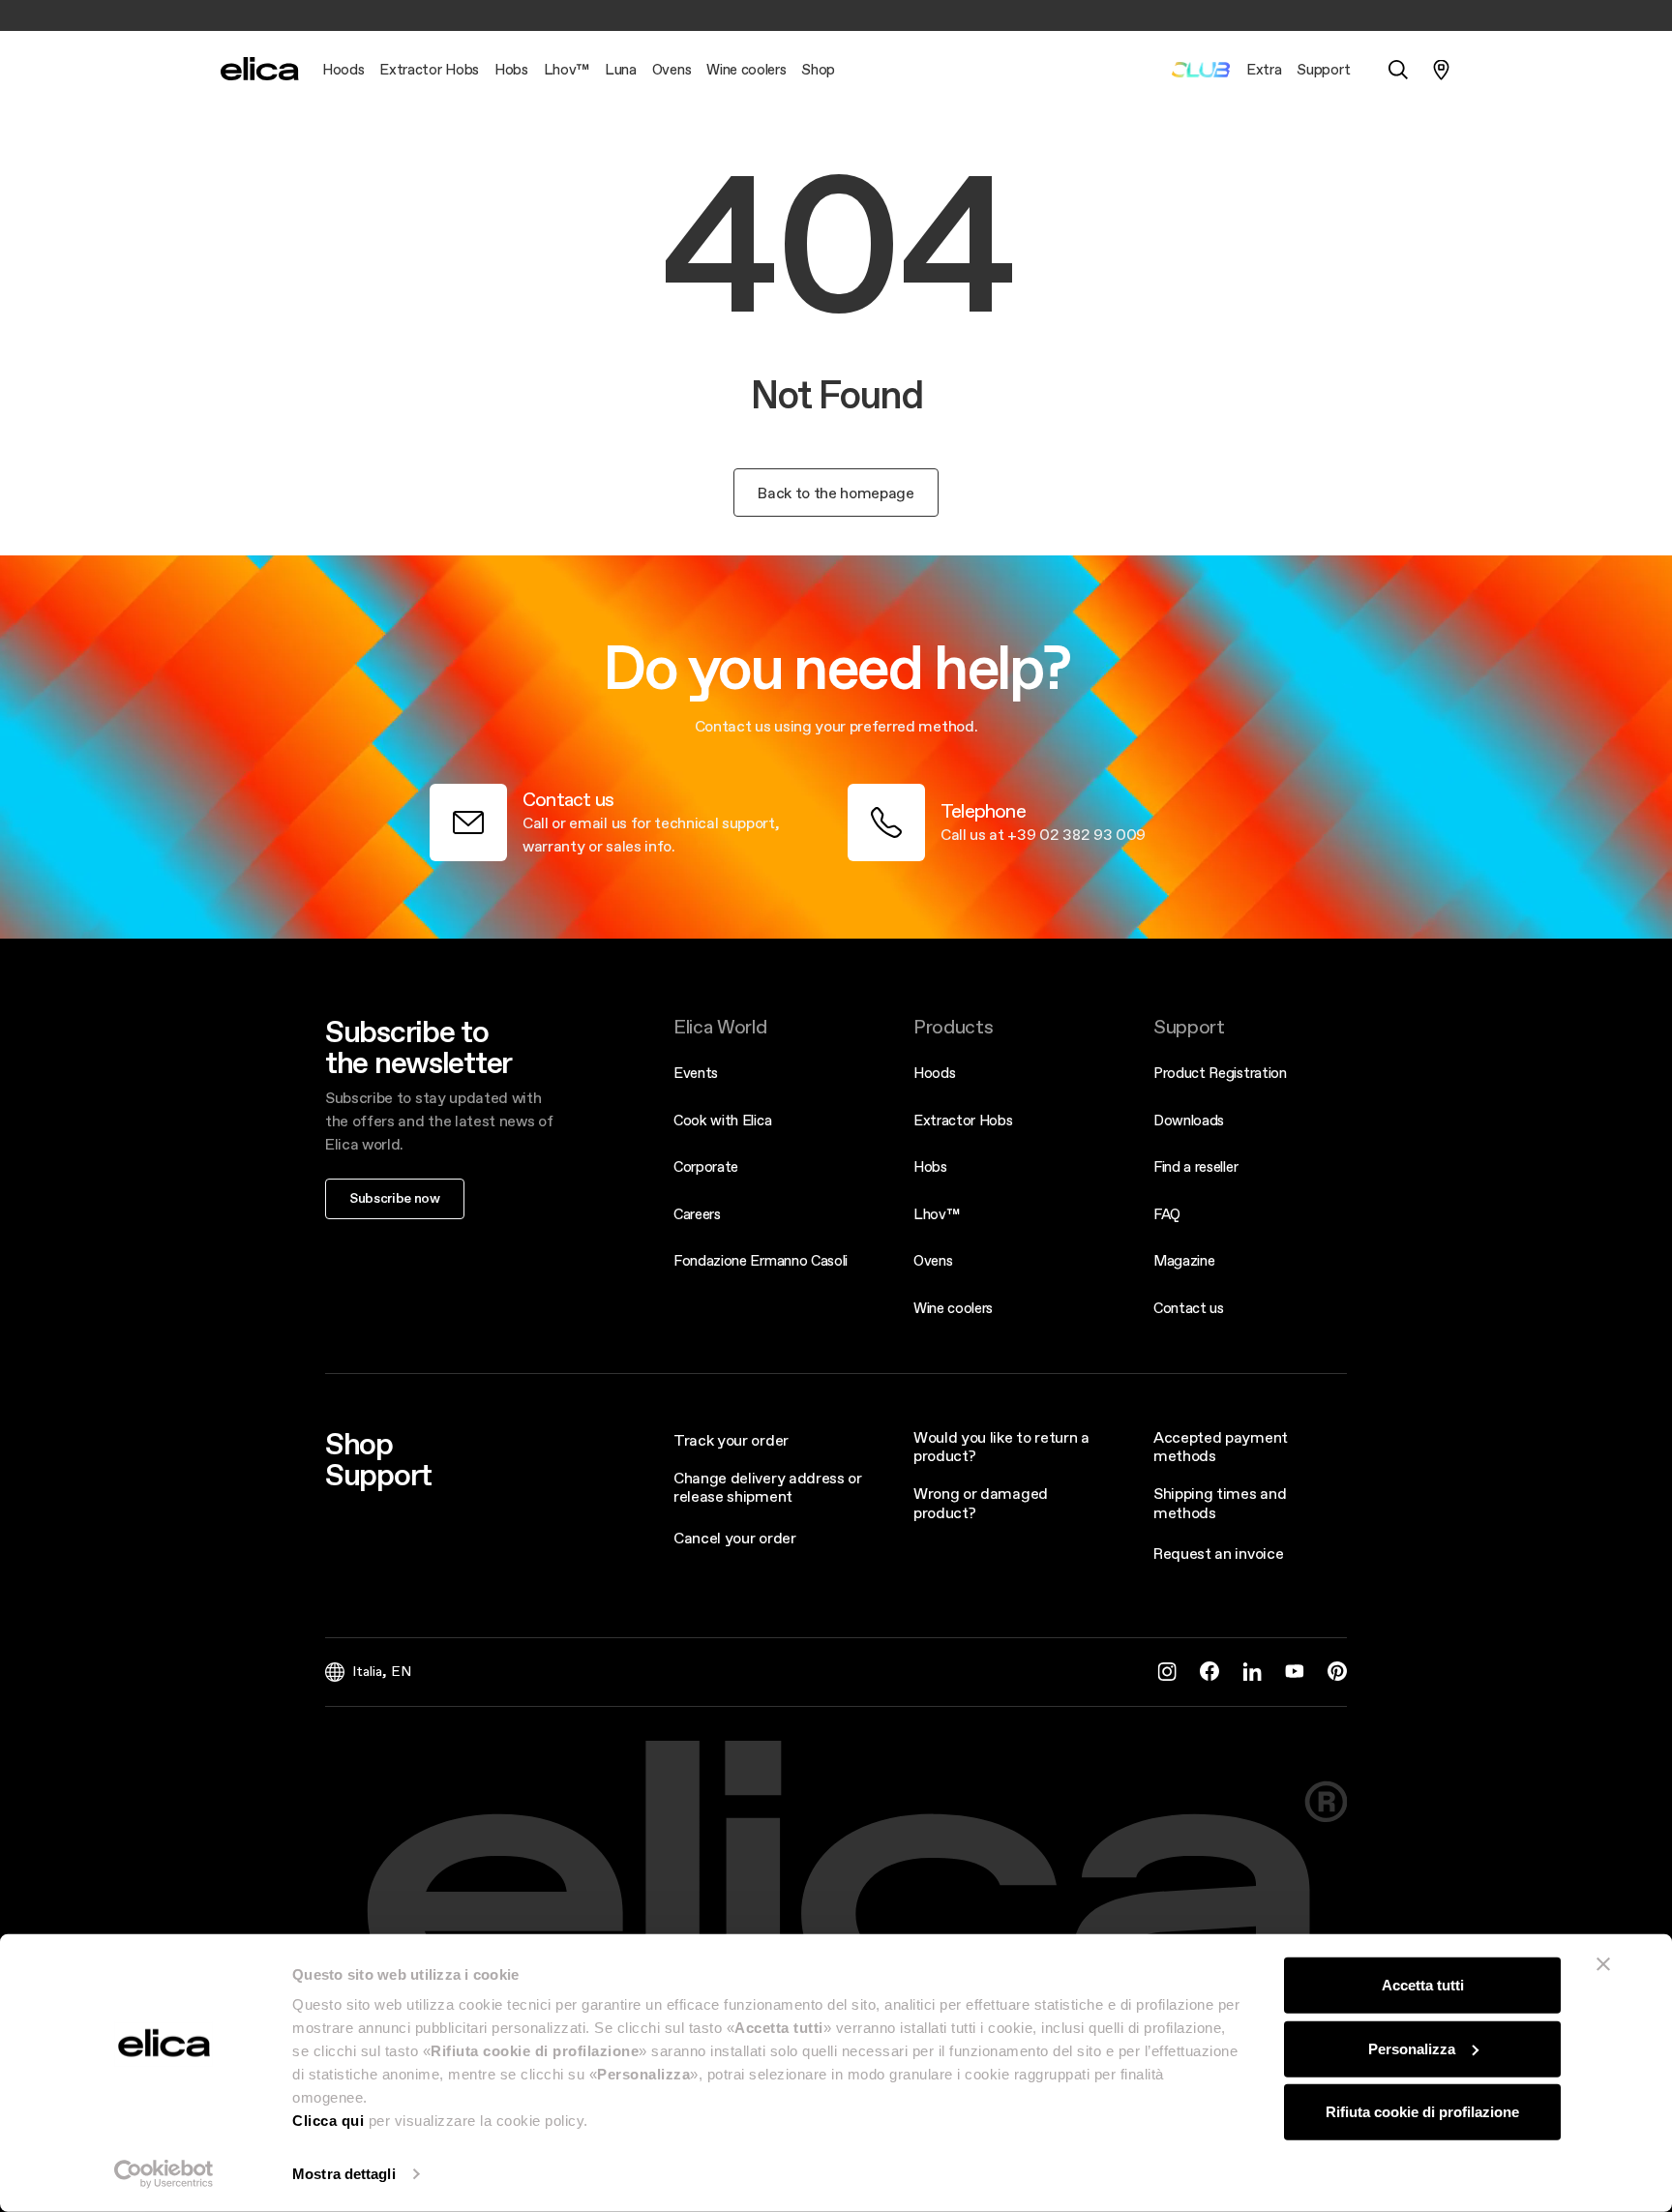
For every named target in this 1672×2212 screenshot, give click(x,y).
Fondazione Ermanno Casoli (761, 1260)
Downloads (1189, 1120)
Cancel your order (735, 1538)
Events (696, 1073)
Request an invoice (1218, 1553)
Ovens (933, 1260)
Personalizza (1412, 2048)
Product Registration (1220, 1073)
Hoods (934, 1073)
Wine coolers (953, 1308)
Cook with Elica (722, 1120)
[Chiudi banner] (1603, 1964)
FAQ (1167, 1214)
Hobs (930, 1166)
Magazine (1184, 1260)
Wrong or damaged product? (981, 1502)
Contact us (1189, 1308)
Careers (697, 1214)
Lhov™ (936, 1214)
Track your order (731, 1440)
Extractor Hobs (963, 1120)
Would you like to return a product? (1001, 1446)
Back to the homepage (836, 493)
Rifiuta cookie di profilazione (1422, 2112)
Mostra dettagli (344, 2174)
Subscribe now (395, 1198)
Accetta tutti (1423, 1985)
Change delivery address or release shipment (768, 1487)
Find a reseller (1195, 1166)
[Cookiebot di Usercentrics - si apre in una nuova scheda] (164, 2174)
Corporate (706, 1166)
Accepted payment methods (1221, 1446)
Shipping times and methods (1220, 1502)
